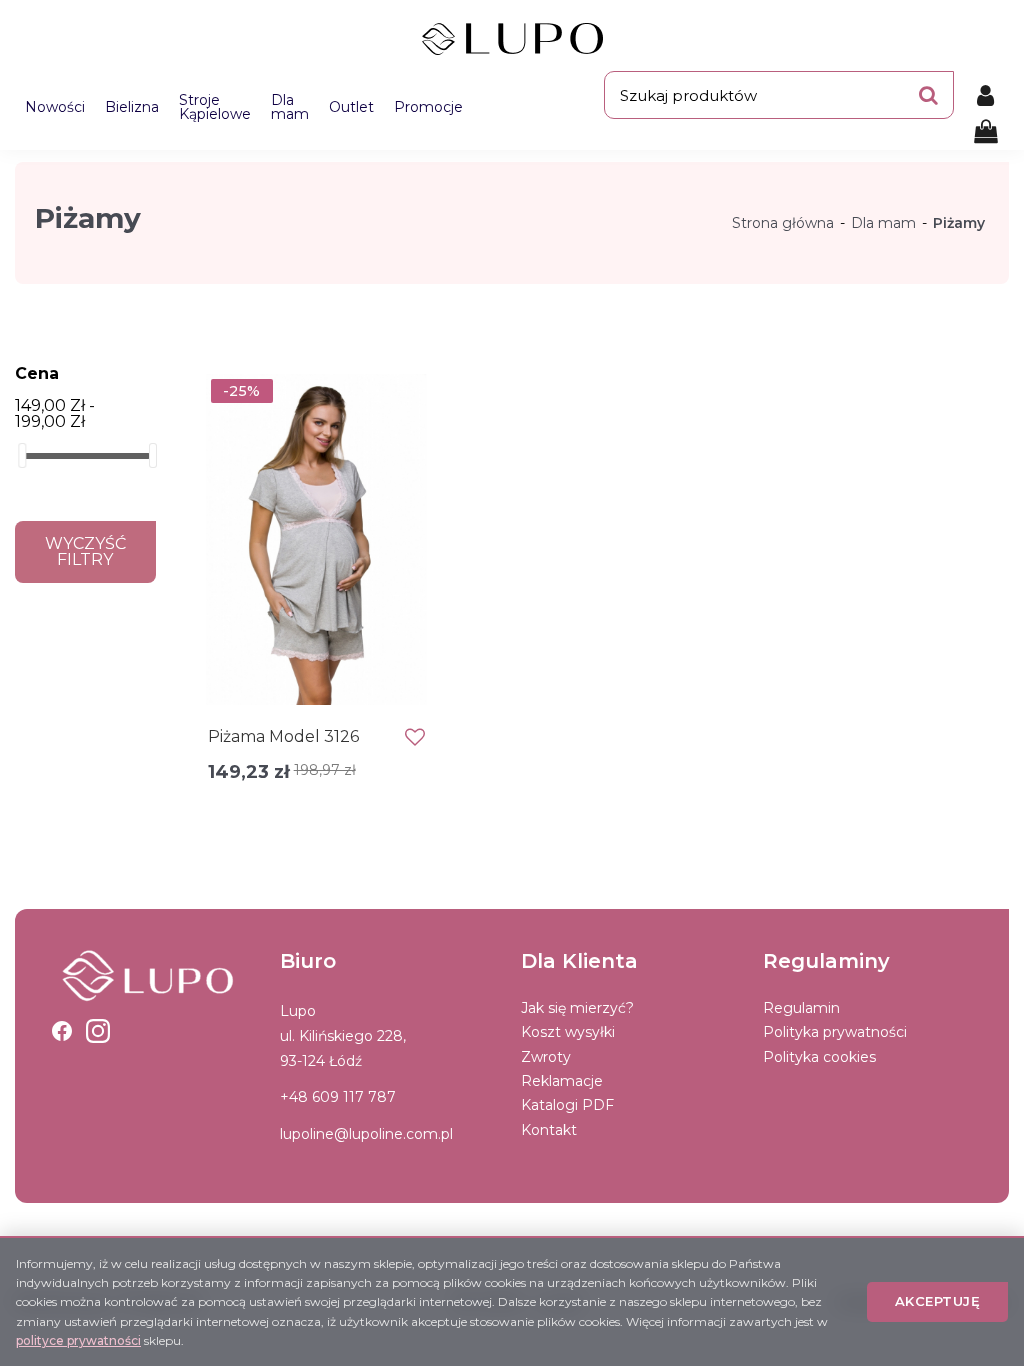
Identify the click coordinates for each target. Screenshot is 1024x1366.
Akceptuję (938, 1301)
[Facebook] (62, 1031)
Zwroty (546, 1057)
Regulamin (801, 1008)
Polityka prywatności (835, 1032)
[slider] (22, 455)
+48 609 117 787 (338, 1097)
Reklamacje (562, 1081)
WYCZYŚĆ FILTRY (85, 551)
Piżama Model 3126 (283, 736)
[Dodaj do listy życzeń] (415, 737)
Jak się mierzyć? (577, 1008)
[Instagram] (98, 1031)
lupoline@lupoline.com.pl (366, 1134)
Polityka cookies (819, 1057)
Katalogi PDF (567, 1105)
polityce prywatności (78, 1340)
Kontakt (549, 1130)
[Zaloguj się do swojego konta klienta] (985, 95)
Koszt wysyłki (568, 1032)
